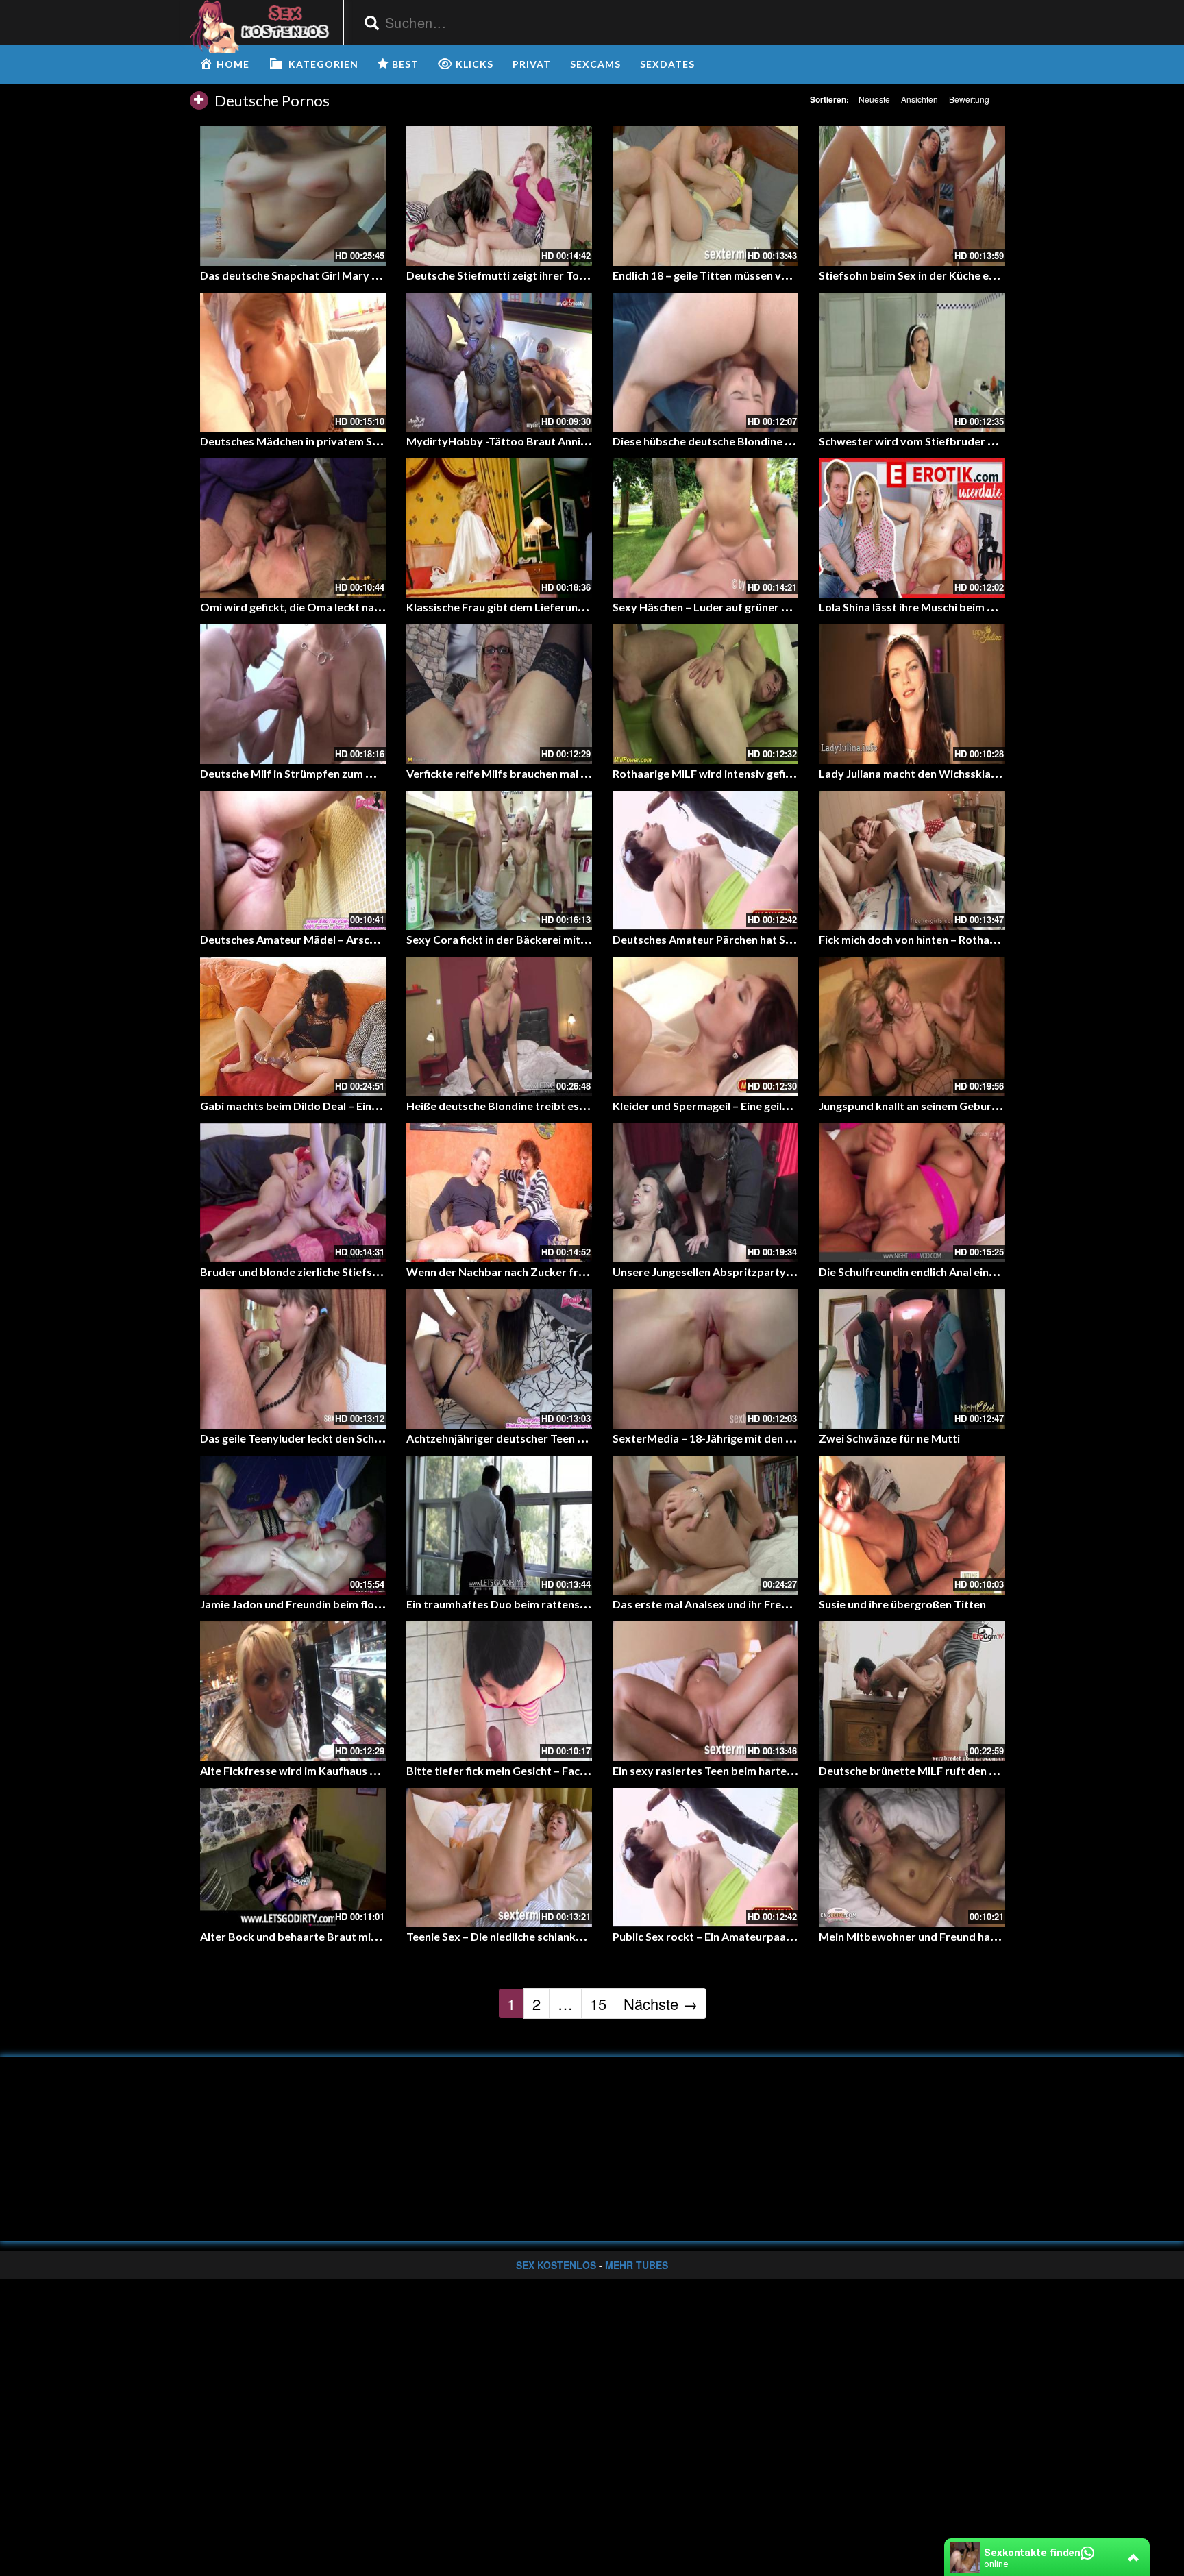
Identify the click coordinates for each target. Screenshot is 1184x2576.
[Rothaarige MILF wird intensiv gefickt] (705, 694)
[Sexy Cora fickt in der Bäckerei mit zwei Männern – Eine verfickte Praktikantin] (499, 860)
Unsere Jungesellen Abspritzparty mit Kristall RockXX (750, 1272)
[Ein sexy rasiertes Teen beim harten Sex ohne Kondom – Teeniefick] (705, 1691)
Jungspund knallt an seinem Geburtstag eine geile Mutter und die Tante (998, 1106)
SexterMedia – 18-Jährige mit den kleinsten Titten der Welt (763, 1438)
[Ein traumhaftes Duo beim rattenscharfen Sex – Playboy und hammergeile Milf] (499, 1525)
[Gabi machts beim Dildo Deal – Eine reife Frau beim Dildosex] (293, 1026)
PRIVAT (532, 64)
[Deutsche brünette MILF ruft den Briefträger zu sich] (912, 1691)
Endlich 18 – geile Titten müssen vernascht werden (740, 275)
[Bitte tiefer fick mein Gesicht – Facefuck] (499, 1691)
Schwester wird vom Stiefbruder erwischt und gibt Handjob (970, 441)
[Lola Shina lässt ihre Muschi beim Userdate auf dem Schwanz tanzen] (912, 528)
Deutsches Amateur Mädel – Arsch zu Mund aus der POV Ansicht (363, 939)
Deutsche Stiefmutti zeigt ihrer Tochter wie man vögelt (546, 275)
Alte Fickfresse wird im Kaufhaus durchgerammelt (328, 1770)
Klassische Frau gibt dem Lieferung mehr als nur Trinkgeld (553, 607)
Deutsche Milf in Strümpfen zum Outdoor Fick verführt (340, 773)
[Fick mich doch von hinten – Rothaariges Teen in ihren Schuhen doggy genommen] (912, 860)
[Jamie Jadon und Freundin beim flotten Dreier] (293, 1525)
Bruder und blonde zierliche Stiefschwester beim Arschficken (355, 1272)
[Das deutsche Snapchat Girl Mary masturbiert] (293, 196)
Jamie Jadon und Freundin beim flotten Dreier (316, 1604)
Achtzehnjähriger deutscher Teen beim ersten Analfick (543, 1438)
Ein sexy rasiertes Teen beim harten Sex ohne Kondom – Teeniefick (780, 1770)
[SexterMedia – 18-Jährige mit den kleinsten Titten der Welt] (705, 1359)
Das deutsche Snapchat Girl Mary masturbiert (317, 275)
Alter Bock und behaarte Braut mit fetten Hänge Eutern (341, 1936)
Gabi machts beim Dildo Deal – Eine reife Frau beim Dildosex (352, 1106)
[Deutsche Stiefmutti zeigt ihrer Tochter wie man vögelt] (499, 196)
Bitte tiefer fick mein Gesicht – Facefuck (507, 1770)
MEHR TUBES (637, 2265)
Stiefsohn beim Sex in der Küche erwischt (923, 275)
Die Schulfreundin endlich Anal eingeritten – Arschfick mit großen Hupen (1000, 1272)
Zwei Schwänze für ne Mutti (889, 1438)
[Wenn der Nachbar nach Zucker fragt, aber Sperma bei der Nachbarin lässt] (499, 1193)
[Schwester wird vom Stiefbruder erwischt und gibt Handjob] (912, 362)
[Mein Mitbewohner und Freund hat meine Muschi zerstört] (912, 1857)
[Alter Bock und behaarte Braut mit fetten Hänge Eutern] (293, 1857)
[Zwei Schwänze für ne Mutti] (912, 1359)
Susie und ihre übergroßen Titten (902, 1604)
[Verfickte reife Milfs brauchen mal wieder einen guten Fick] (499, 694)
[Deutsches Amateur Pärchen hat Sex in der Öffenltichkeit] (705, 860)
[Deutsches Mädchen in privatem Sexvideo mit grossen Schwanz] (293, 362)
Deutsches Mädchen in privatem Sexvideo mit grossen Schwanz (361, 441)
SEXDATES (667, 64)
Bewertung (969, 99)
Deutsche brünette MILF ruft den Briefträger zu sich (951, 1770)
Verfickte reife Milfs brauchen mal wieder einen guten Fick (553, 773)
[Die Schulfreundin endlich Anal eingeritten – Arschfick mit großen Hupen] (912, 1193)
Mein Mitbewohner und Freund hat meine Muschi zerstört (965, 1936)
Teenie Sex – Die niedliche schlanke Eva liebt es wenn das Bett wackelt (583, 1936)
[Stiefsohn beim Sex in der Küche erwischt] (912, 196)
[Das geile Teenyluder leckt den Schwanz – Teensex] (293, 1359)
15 (598, 2003)
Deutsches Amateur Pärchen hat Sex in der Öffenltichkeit (758, 939)
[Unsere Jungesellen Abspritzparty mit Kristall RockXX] (705, 1193)
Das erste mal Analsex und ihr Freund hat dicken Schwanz (757, 1604)
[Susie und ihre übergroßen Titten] (912, 1525)
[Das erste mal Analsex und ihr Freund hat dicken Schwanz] (705, 1525)
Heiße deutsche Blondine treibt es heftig (509, 1106)
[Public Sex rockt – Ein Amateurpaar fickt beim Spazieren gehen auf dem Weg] (705, 1857)
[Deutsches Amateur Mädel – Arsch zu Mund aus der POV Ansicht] (293, 860)
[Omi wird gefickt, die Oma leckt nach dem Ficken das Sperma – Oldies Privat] (293, 528)
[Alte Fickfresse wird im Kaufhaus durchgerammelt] (293, 1691)
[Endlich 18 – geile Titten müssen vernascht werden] (705, 196)
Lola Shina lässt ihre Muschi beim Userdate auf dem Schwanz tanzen (991, 607)
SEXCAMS (595, 64)
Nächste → (661, 2003)
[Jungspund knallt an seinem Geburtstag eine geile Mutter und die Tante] (912, 1026)
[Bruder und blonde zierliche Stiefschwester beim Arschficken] (293, 1193)
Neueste (874, 99)
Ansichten (920, 99)
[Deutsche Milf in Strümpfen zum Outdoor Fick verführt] (293, 694)
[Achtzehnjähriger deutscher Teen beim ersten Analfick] (499, 1359)
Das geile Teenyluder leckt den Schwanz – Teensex (327, 1438)
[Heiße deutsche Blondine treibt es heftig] (499, 1026)
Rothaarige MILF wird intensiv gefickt (707, 773)
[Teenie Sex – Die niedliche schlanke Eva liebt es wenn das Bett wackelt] (499, 1857)
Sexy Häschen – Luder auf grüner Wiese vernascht (740, 607)
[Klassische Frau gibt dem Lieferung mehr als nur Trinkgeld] (499, 528)
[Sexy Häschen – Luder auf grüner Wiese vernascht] (705, 528)
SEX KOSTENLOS (556, 2265)
